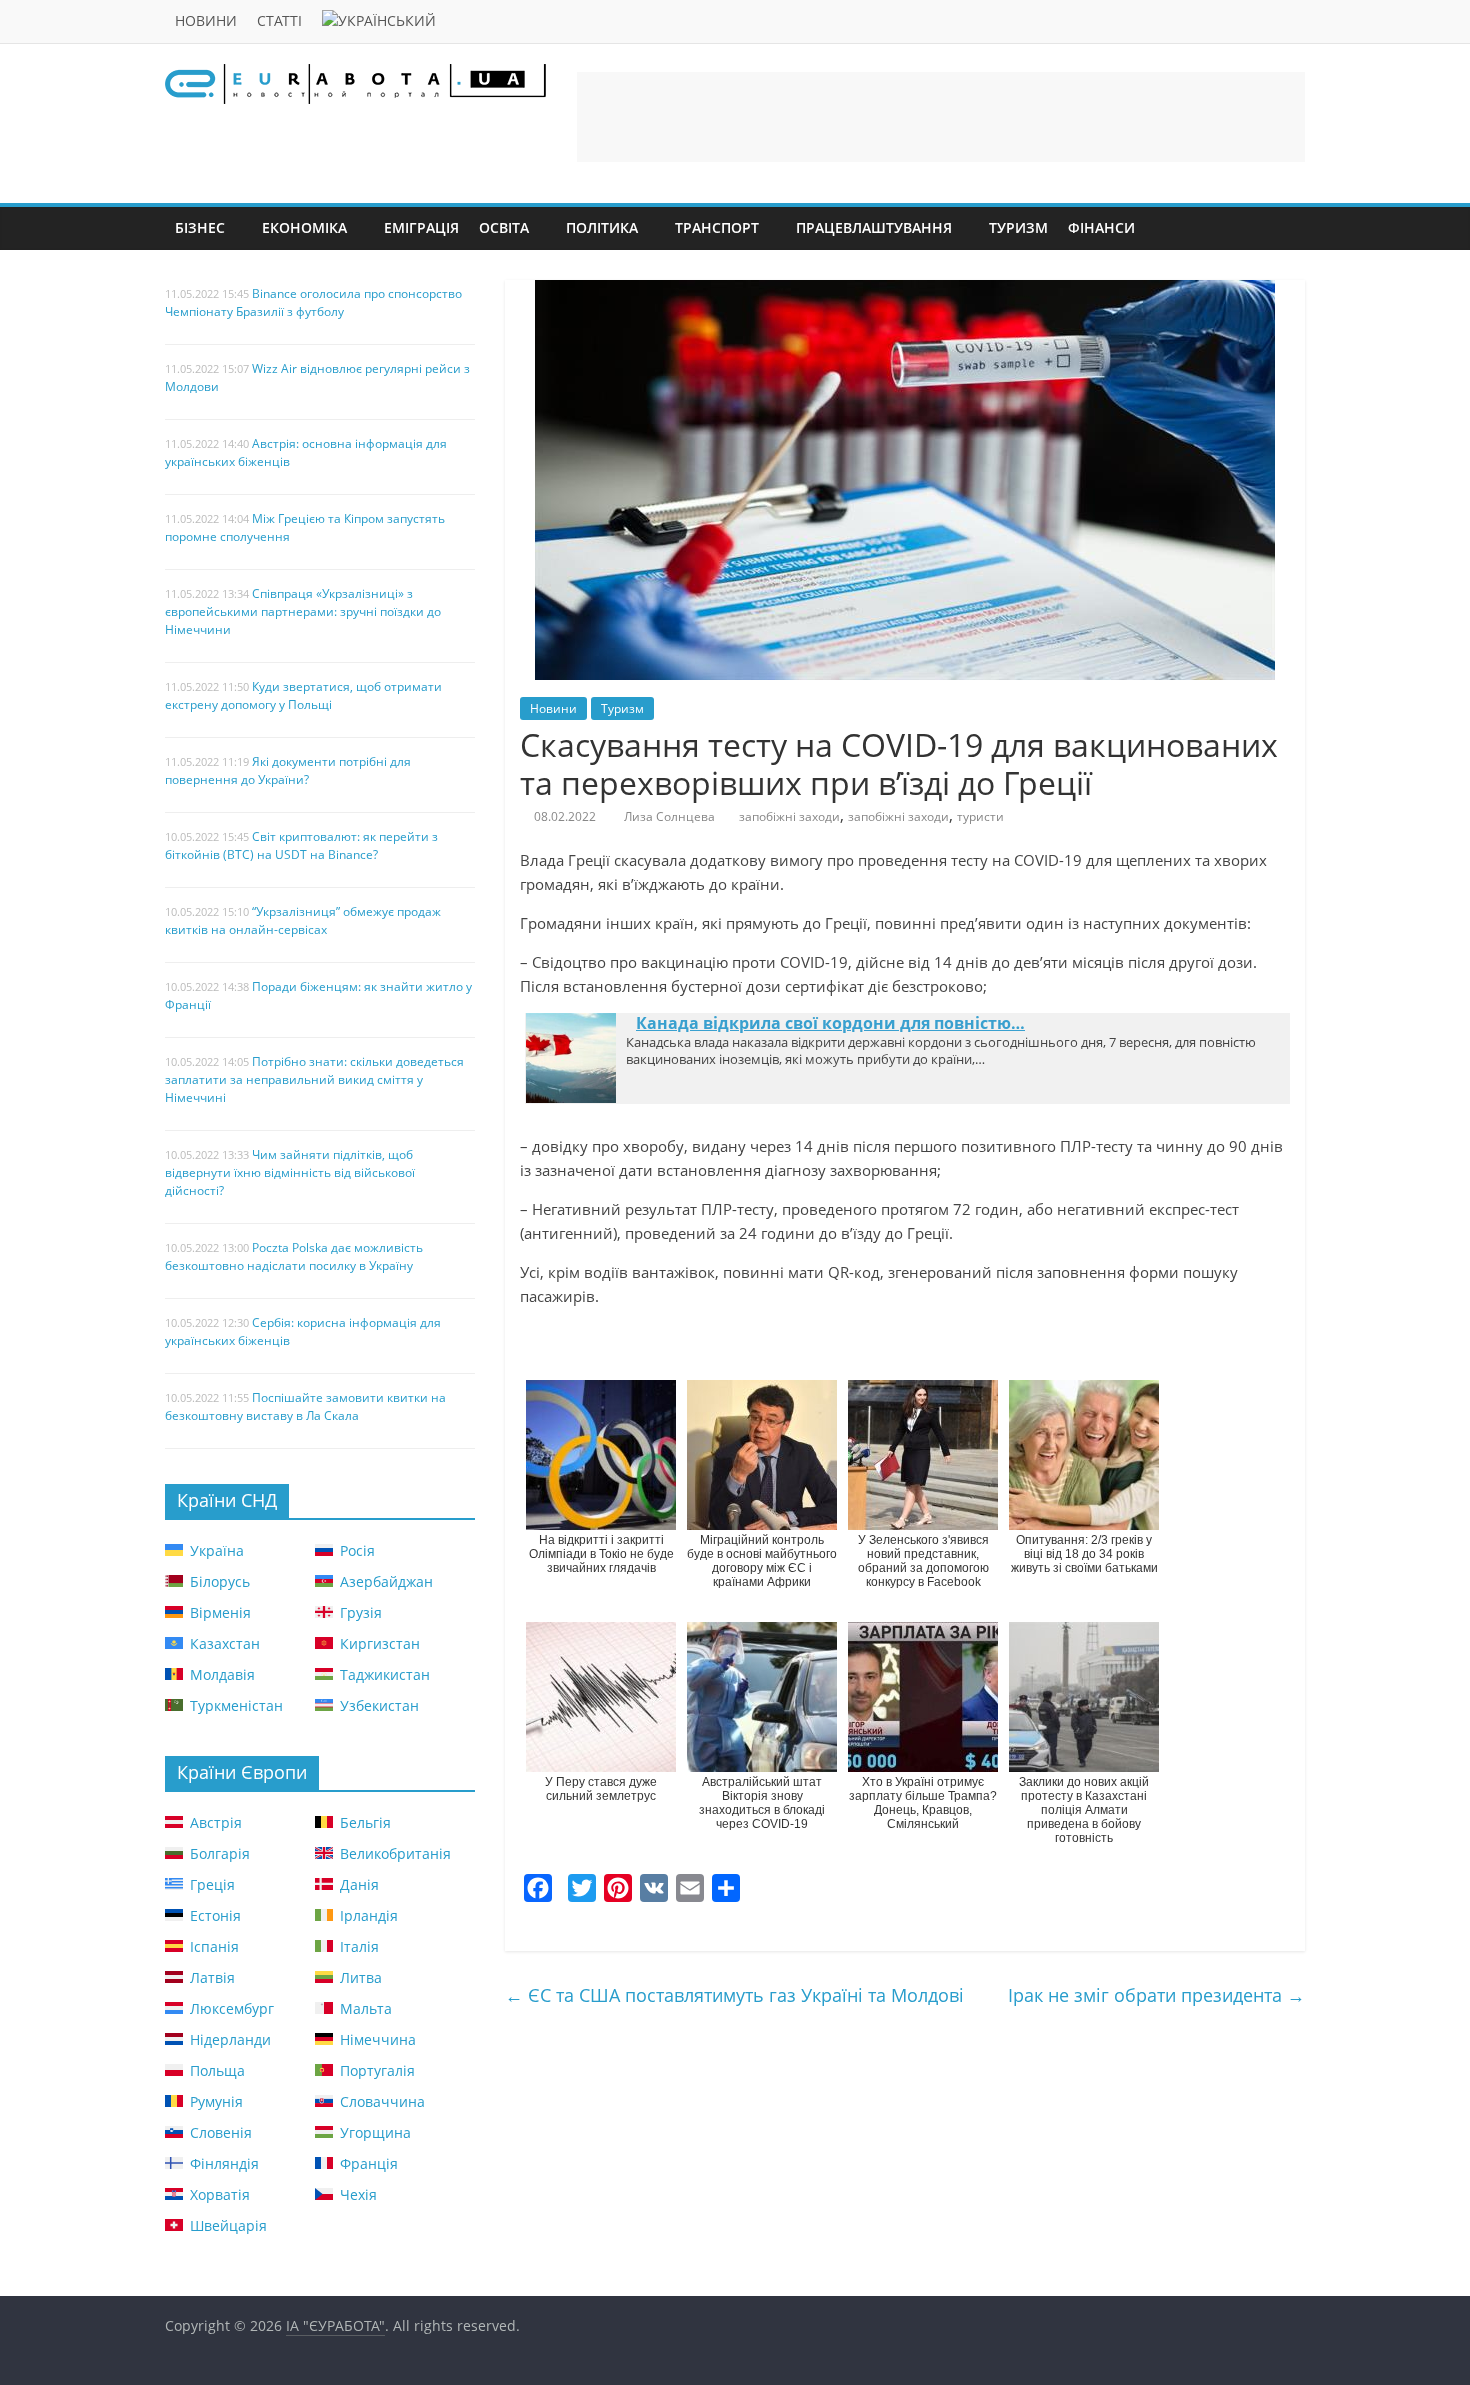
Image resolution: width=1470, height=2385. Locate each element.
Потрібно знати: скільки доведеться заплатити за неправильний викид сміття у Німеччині (314, 1079)
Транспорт (717, 227)
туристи (980, 816)
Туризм (1018, 227)
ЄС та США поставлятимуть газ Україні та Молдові (734, 1995)
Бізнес (200, 227)
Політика (602, 227)
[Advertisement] (941, 117)
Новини (206, 20)
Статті (279, 20)
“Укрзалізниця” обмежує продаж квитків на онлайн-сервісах (303, 920)
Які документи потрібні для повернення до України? (288, 770)
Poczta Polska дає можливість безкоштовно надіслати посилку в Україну (294, 1256)
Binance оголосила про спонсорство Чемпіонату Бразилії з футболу (313, 302)
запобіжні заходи (789, 816)
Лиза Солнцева (669, 816)
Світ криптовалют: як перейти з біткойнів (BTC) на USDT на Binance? (301, 845)
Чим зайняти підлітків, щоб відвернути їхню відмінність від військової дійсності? (290, 1172)
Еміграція (421, 227)
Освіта (504, 227)
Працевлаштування (874, 227)
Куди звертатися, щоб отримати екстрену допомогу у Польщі (303, 695)
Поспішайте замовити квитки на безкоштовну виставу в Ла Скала (305, 1406)
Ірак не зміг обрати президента (1156, 1995)
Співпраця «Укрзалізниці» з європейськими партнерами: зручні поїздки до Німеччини (303, 611)
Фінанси (1101, 227)
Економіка (304, 227)
